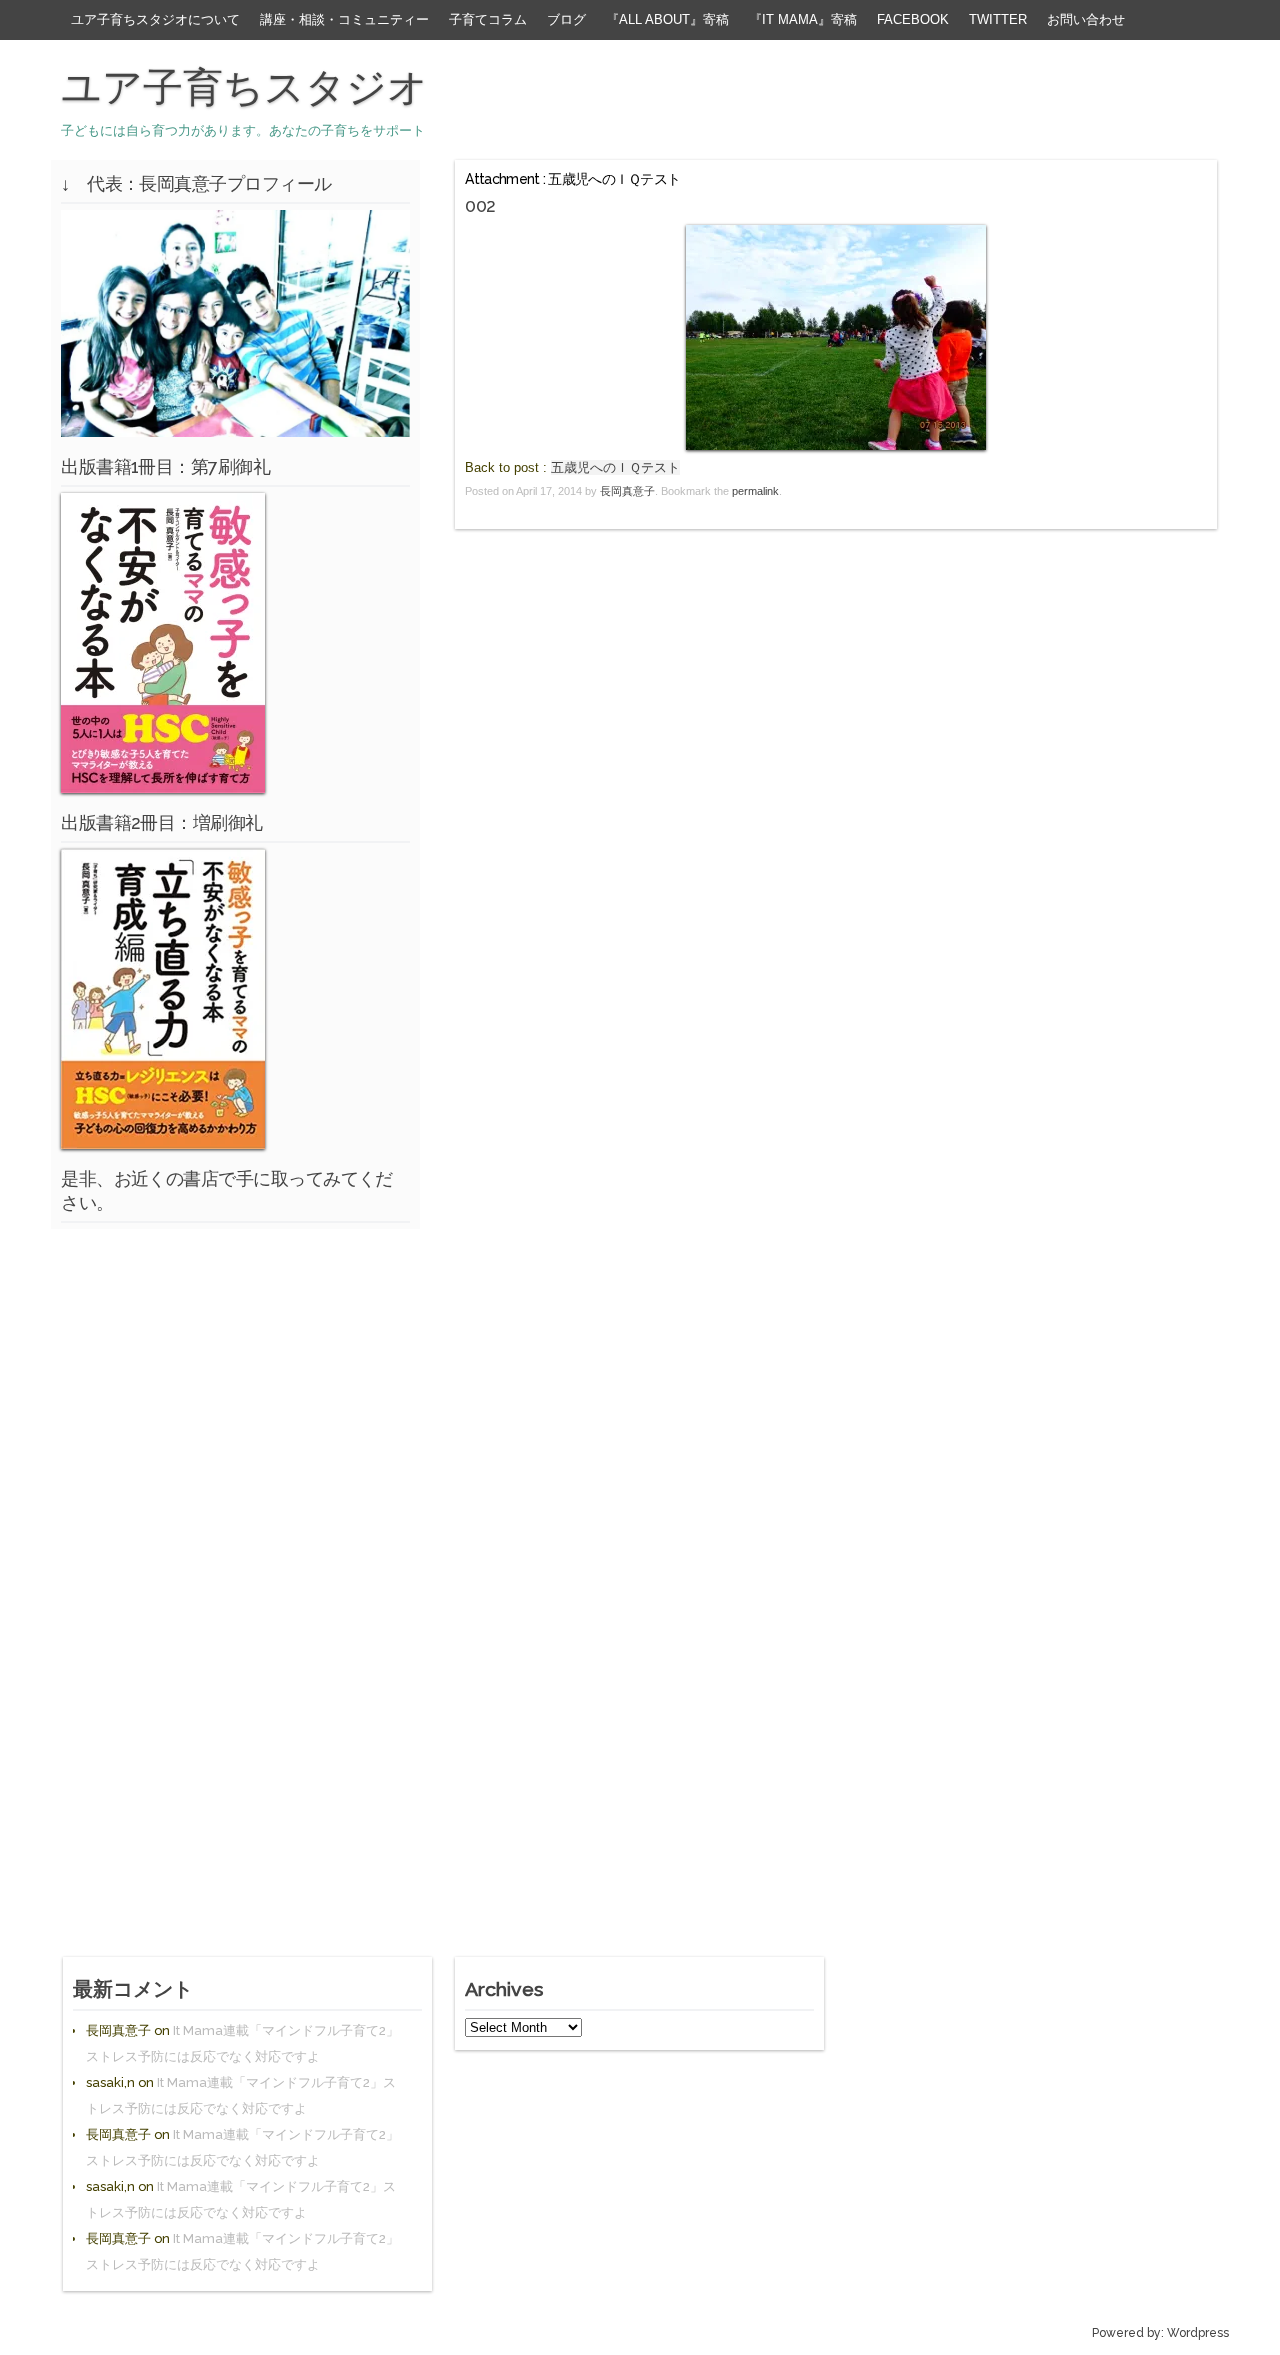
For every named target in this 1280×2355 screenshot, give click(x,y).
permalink (755, 491)
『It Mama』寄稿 (803, 19)
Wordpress (1198, 2333)
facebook (913, 19)
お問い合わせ (1086, 19)
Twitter (998, 19)
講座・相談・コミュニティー (344, 19)
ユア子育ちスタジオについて (155, 19)
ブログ (566, 19)
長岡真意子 (627, 491)
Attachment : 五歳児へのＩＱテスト (572, 179)
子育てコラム (488, 19)
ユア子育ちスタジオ (244, 87)
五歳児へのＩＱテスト (615, 467)
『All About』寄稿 (667, 19)
